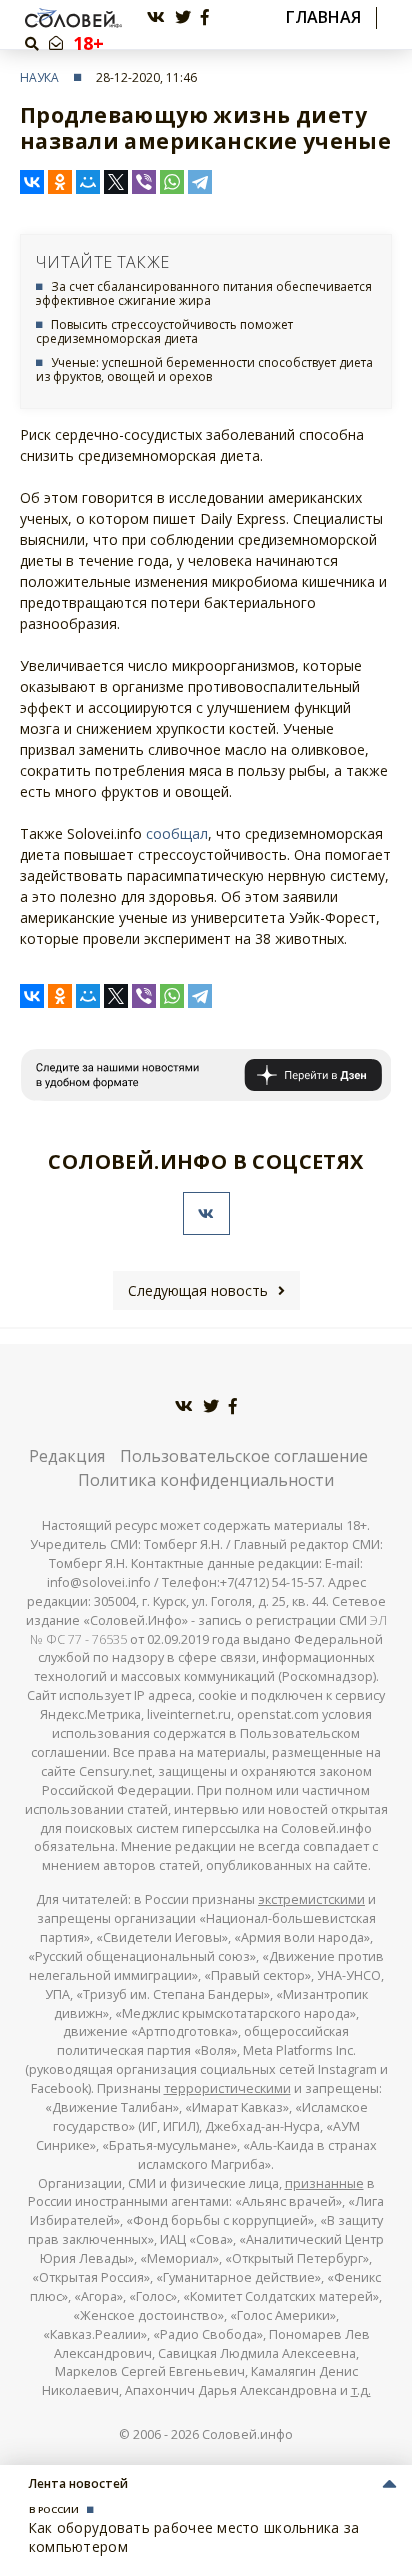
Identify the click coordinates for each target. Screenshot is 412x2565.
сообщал (177, 833)
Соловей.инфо (247, 2434)
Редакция (67, 1456)
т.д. (361, 2390)
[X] (116, 182)
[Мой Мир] (88, 182)
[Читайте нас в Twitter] (183, 17)
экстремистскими (311, 1899)
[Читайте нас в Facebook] (205, 17)
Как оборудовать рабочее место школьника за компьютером (194, 2536)
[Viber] (144, 182)
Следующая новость (198, 1290)
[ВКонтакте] (32, 182)
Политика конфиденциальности (206, 1480)
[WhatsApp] (172, 182)
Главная (323, 17)
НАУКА (39, 77)
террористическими (227, 2088)
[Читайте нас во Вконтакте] (156, 17)
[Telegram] (200, 182)
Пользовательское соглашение (244, 1456)
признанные (324, 2183)
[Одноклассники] (60, 182)
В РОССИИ (54, 2509)
